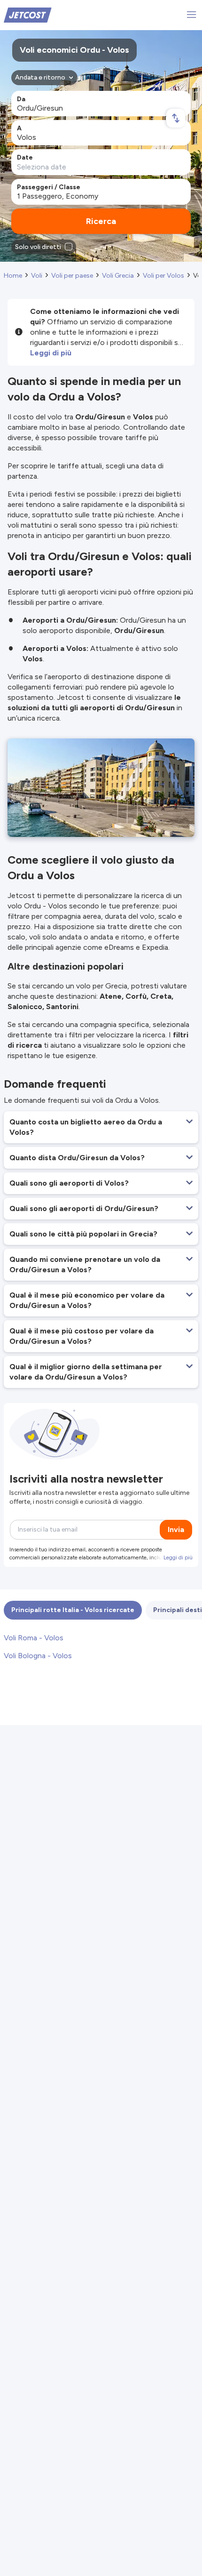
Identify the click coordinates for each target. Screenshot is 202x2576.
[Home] (28, 14)
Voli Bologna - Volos (38, 1656)
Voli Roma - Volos (34, 1638)
